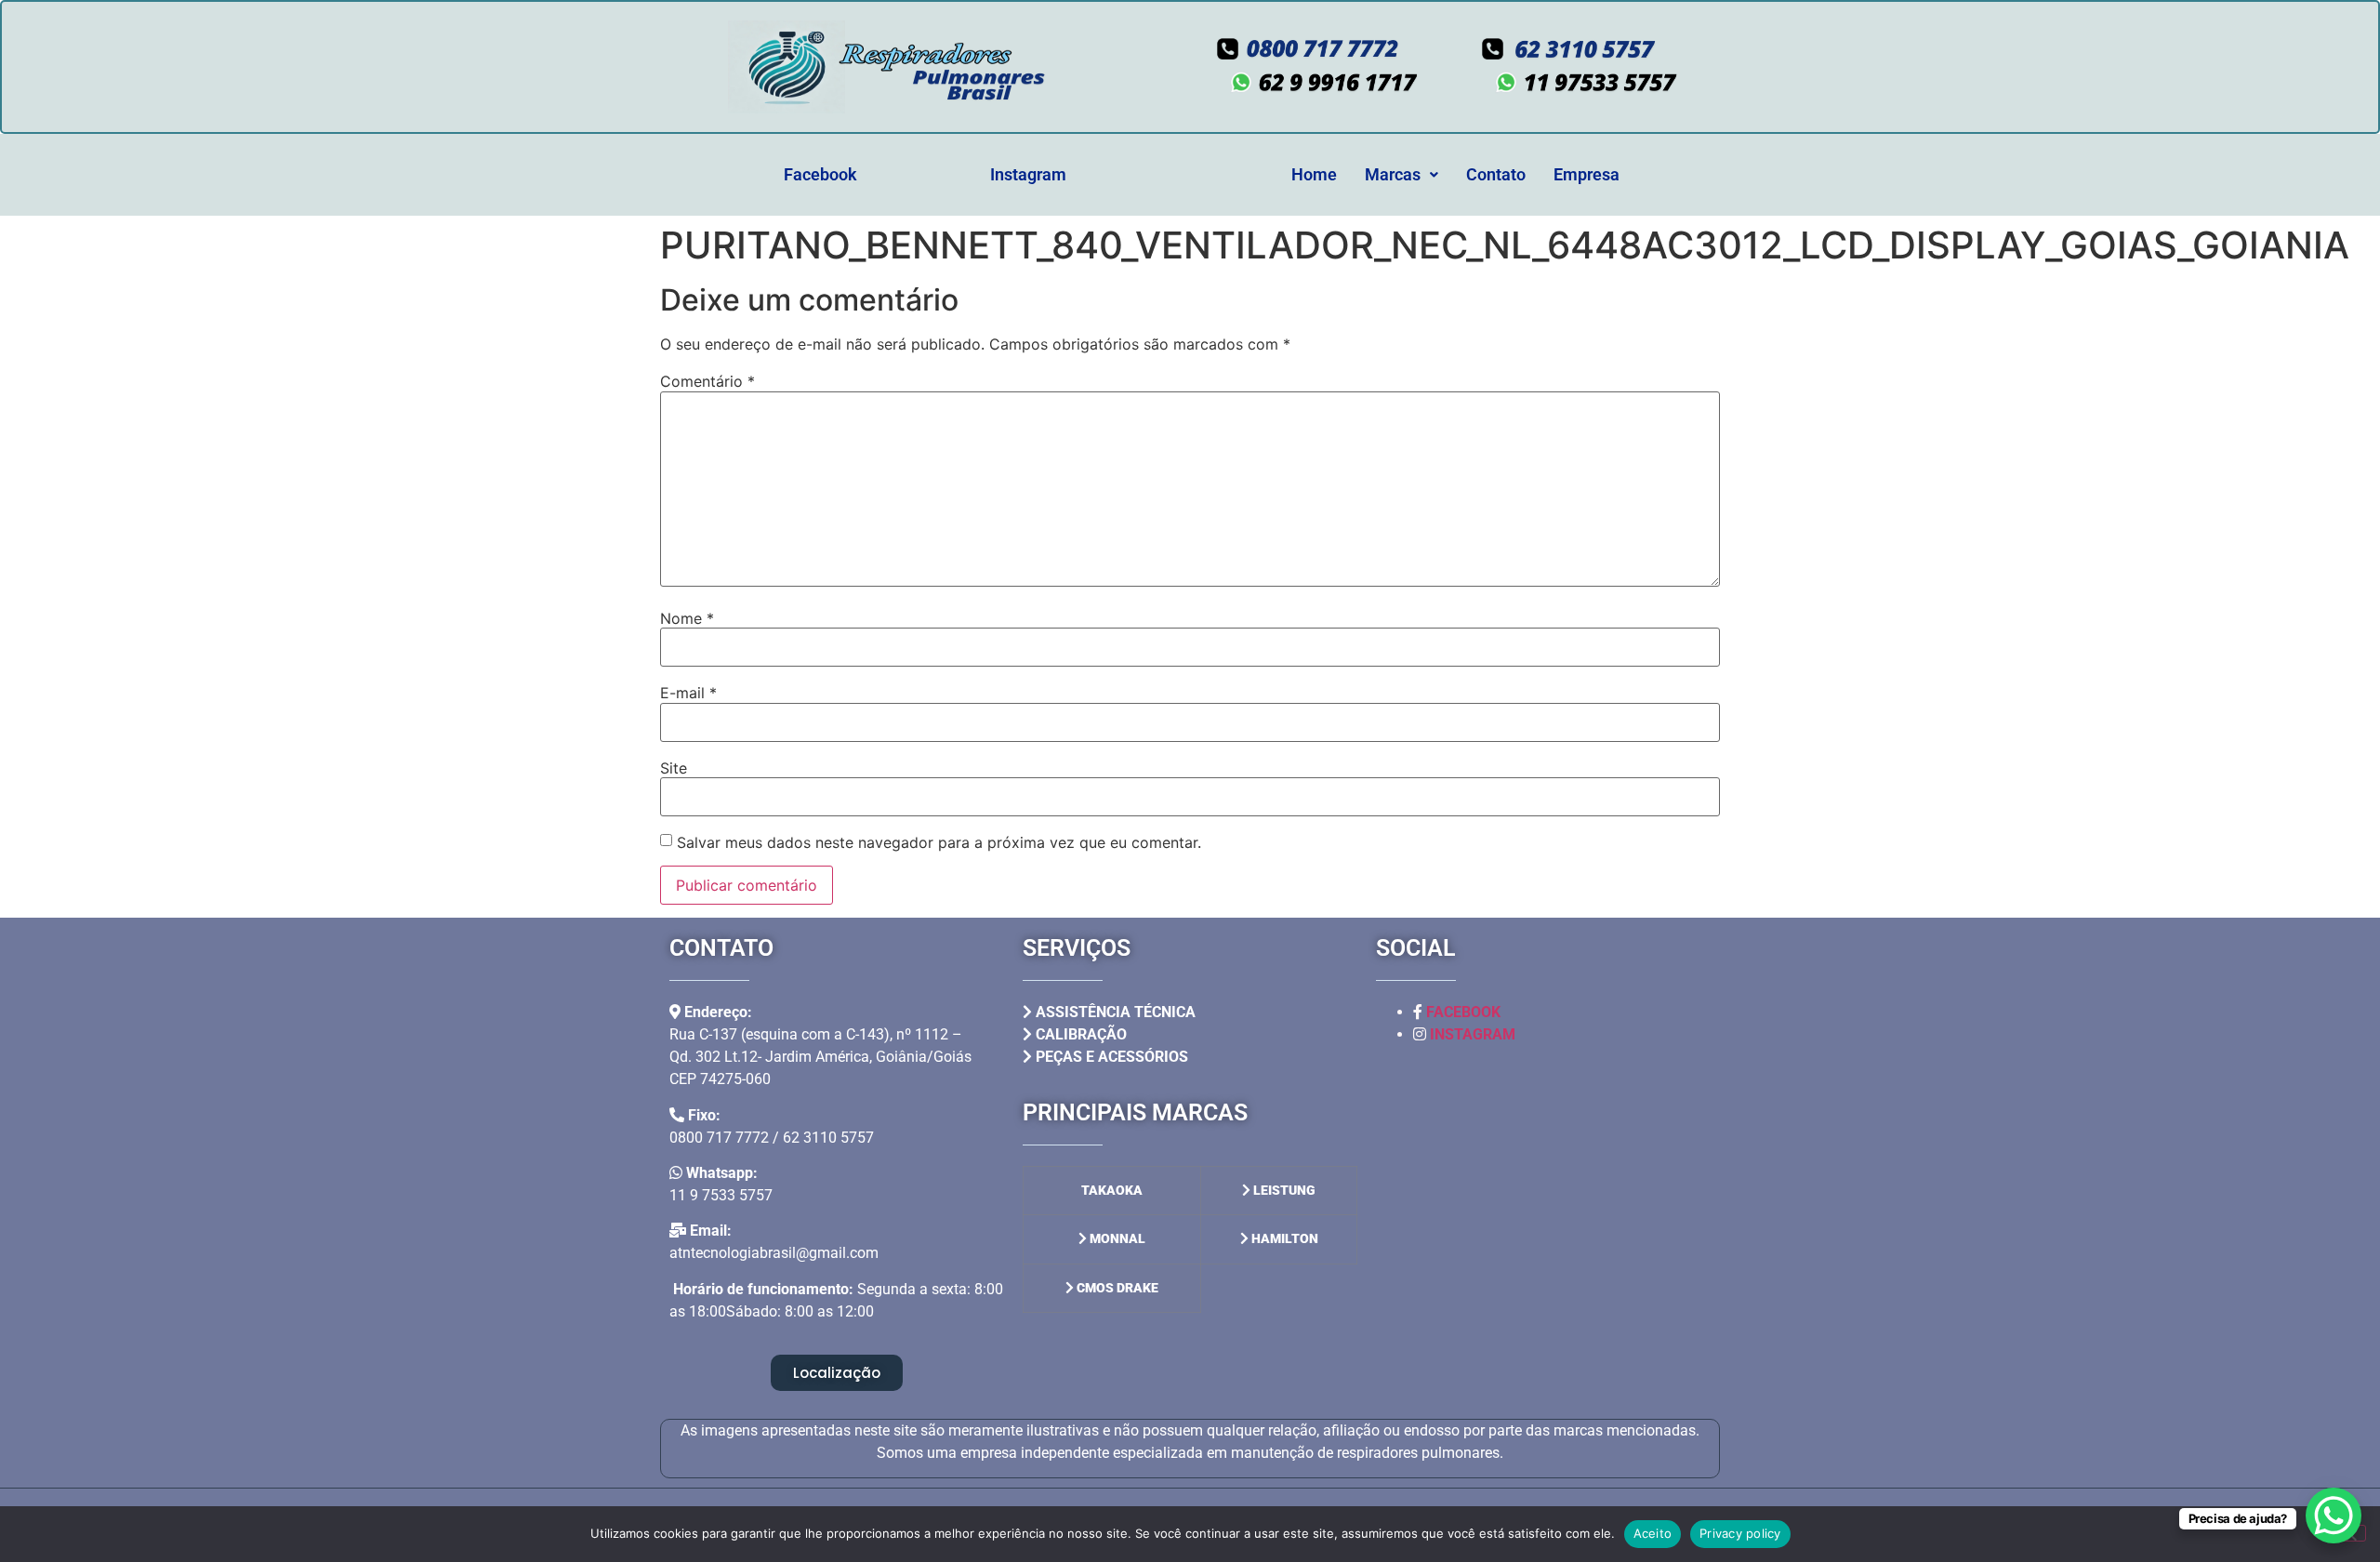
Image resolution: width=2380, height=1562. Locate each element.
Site (674, 768)
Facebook (820, 174)
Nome (687, 618)
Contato (1496, 174)
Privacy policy (1740, 1533)
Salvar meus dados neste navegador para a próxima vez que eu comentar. (939, 842)
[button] (1402, 175)
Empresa (1587, 174)
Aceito (1653, 1533)
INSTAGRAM (1473, 1034)
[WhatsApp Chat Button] (2334, 1516)
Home (1314, 174)
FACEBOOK (1463, 1012)
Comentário (707, 381)
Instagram (1028, 174)
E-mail (688, 693)
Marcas (1393, 174)
